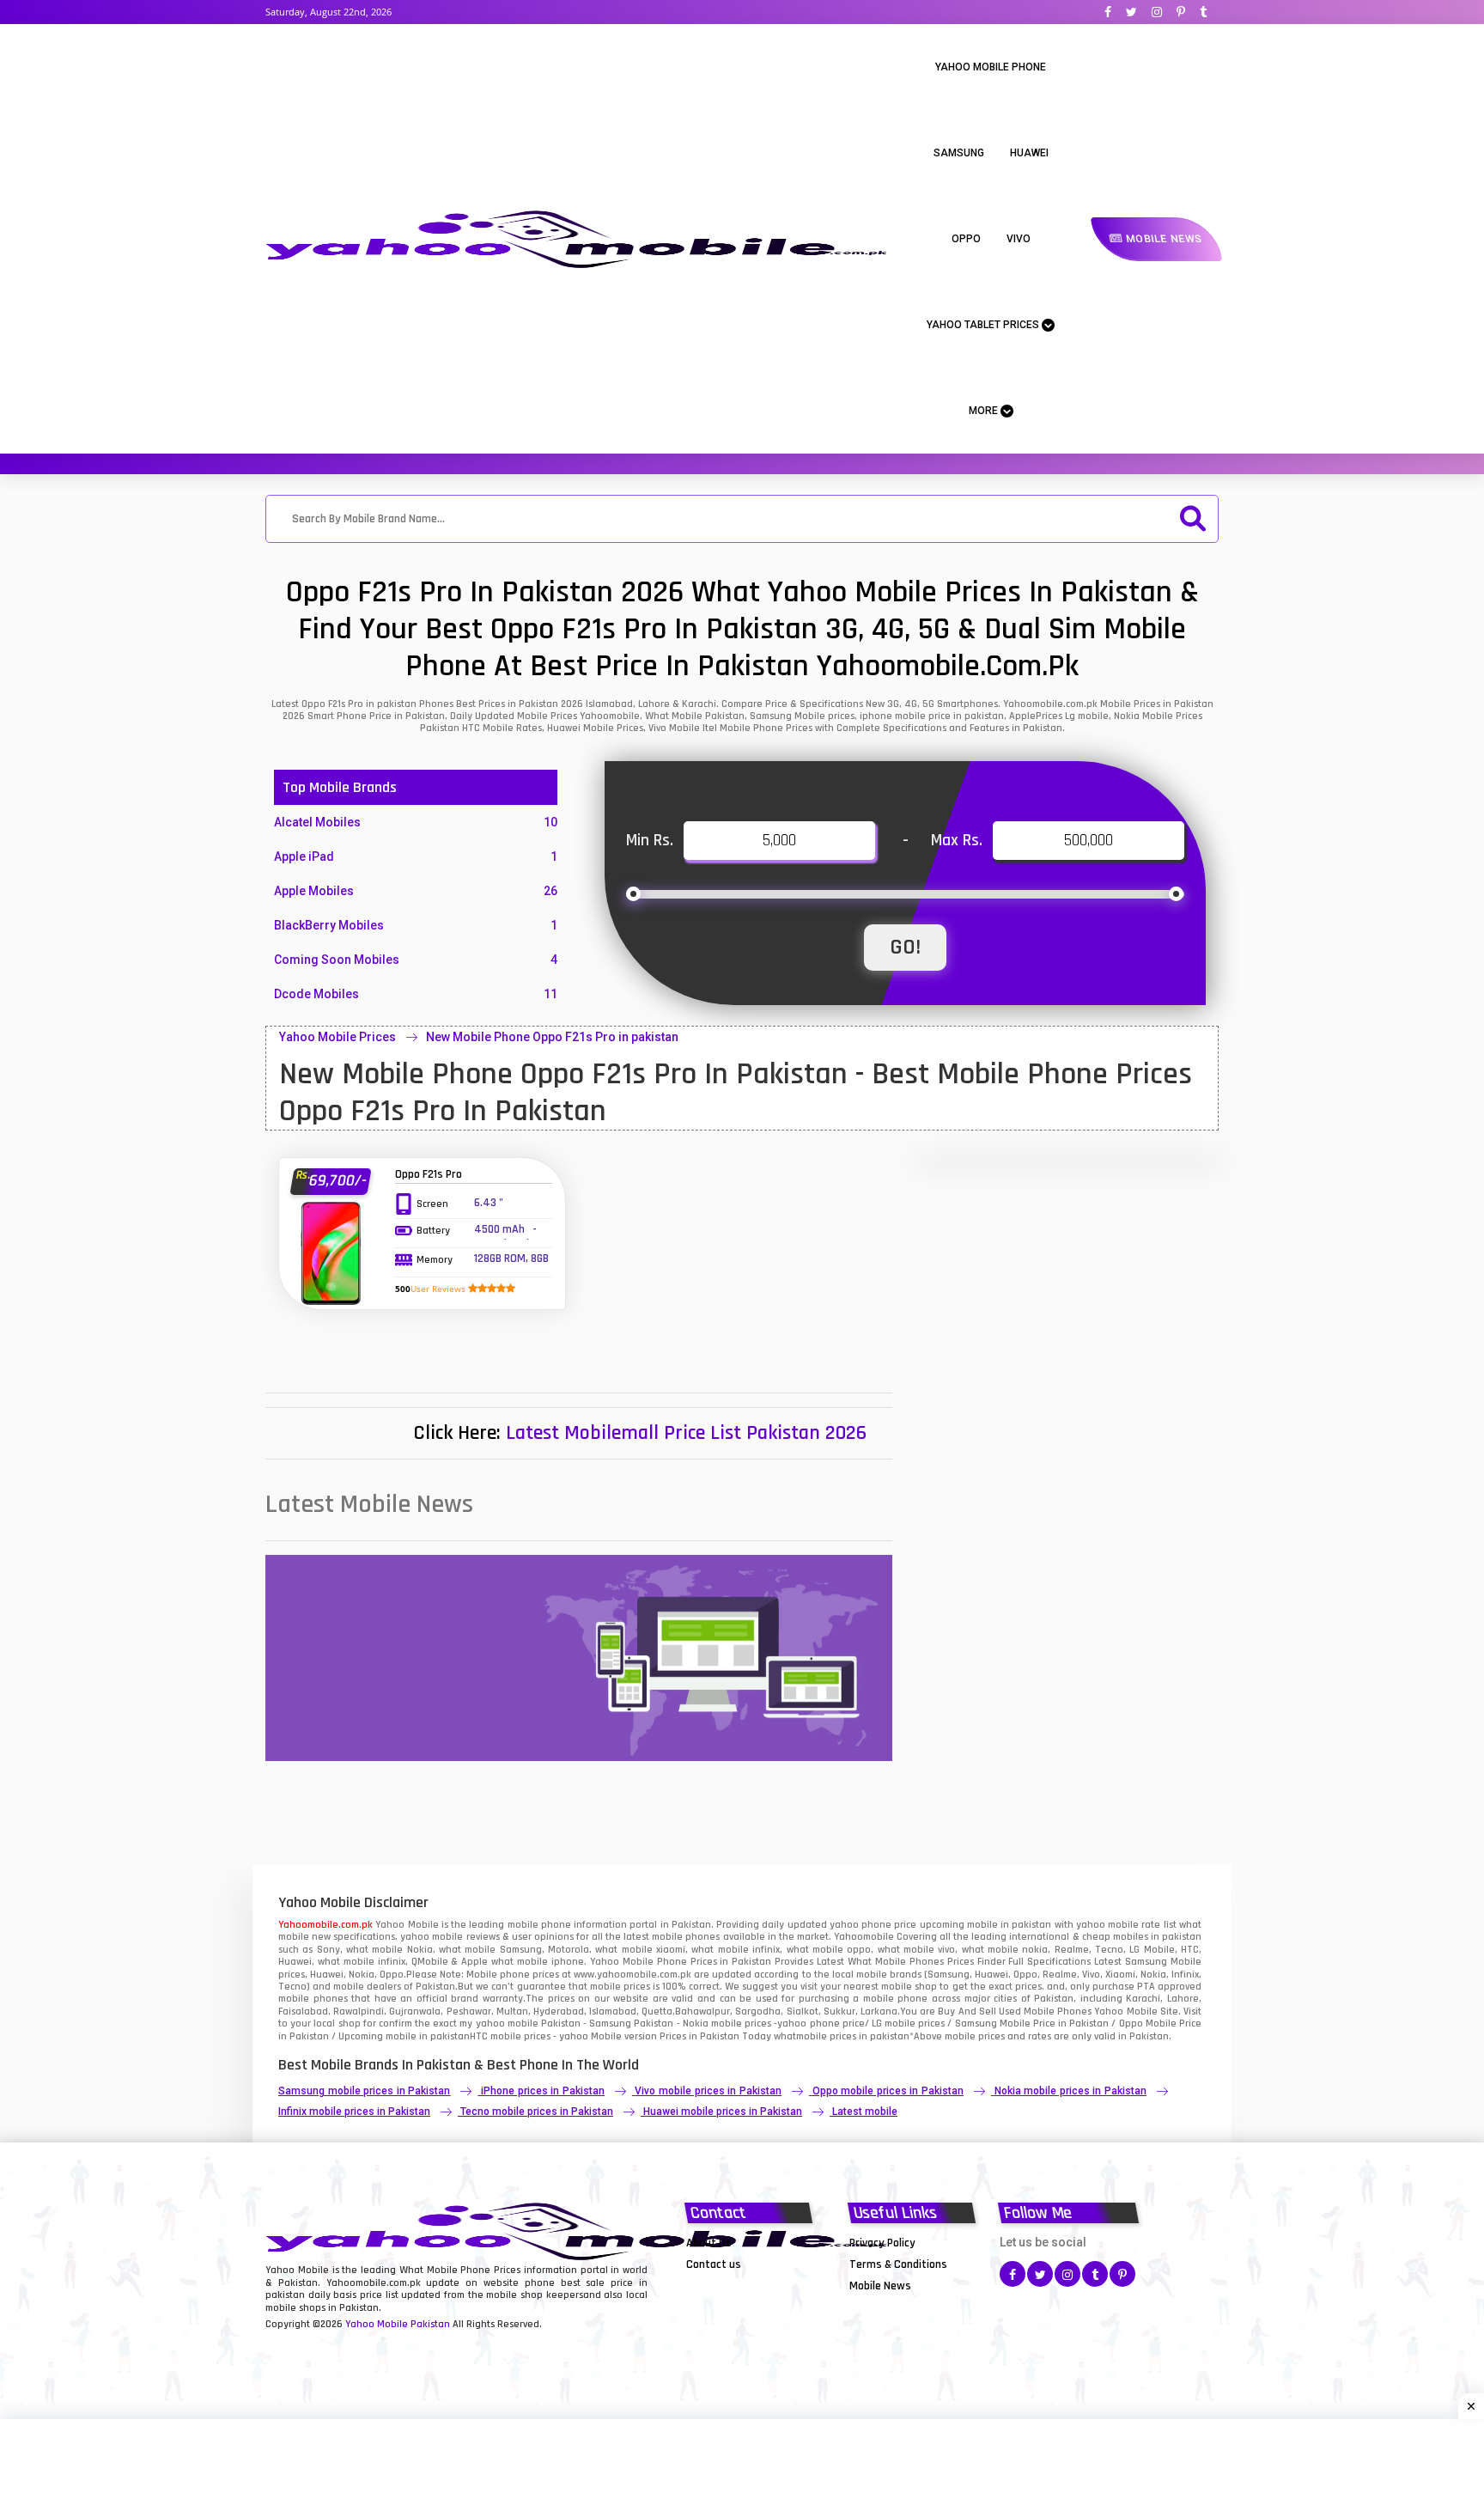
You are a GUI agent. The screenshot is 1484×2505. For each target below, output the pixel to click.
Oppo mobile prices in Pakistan (888, 2091)
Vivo (1019, 239)
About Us (709, 2243)
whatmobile (800, 2036)
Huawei (1029, 153)
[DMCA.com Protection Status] (729, 2285)
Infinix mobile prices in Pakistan (354, 2112)
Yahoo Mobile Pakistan (398, 2324)
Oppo (966, 239)
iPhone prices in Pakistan (543, 2091)
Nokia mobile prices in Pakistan (1070, 2091)
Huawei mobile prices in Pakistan (723, 2112)
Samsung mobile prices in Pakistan (364, 2091)
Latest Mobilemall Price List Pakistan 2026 (686, 1433)
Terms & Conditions (898, 2264)
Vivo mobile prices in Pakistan (708, 2091)
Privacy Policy (882, 2243)
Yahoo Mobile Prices (338, 1037)
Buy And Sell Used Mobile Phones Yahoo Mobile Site (1058, 2011)
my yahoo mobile (499, 2024)
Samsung (959, 153)
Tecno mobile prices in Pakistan (537, 2112)
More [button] (985, 411)
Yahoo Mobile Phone (991, 67)
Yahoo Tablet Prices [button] (984, 325)
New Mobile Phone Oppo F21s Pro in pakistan (552, 1037)
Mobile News (1162, 239)
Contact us (714, 2264)
